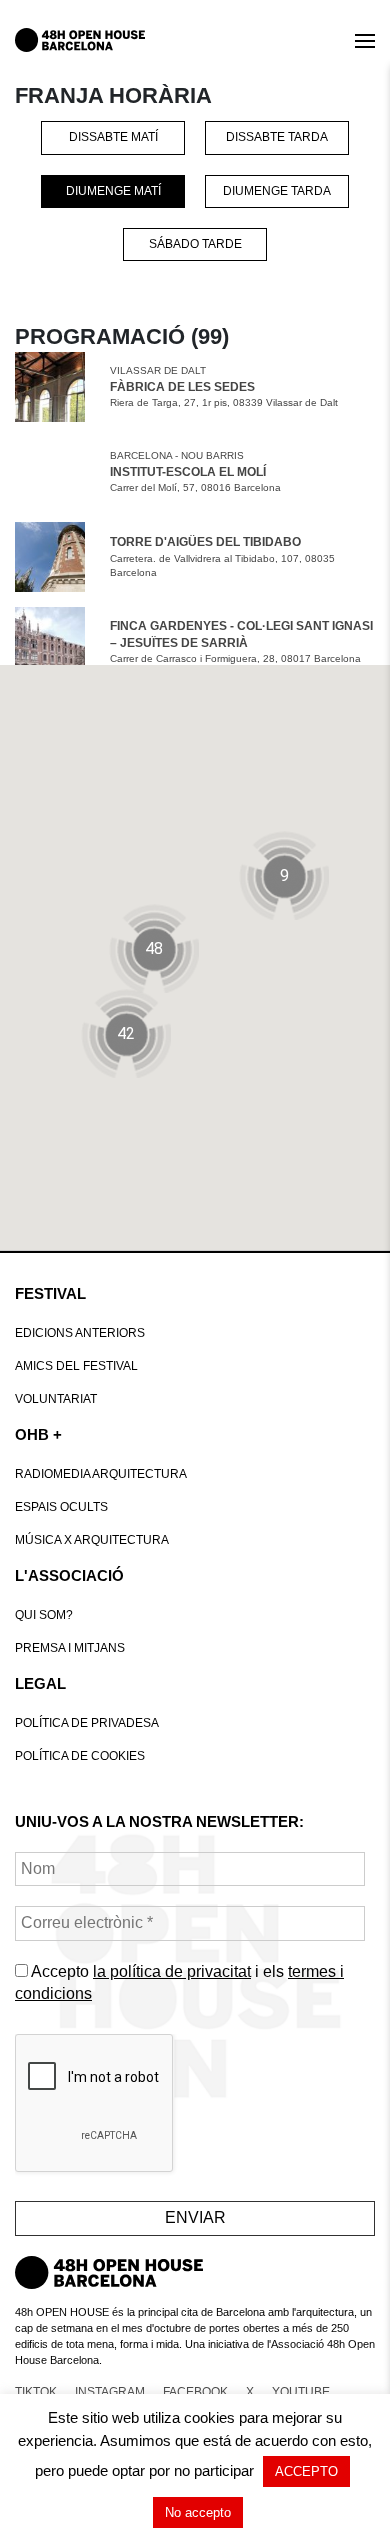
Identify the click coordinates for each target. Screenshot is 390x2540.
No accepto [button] (198, 2512)
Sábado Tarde (195, 244)
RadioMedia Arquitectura (101, 1474)
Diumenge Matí (113, 191)
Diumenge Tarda (277, 191)
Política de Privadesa (87, 1723)
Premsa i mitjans (70, 1648)
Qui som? (44, 1615)
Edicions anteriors (80, 1333)
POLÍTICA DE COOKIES (80, 1756)
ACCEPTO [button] (306, 2471)
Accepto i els (179, 1982)
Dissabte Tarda (277, 137)
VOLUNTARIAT (56, 1399)
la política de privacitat (172, 1971)
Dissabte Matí (113, 137)
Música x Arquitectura (92, 1540)
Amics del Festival (76, 1366)
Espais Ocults (61, 1507)
